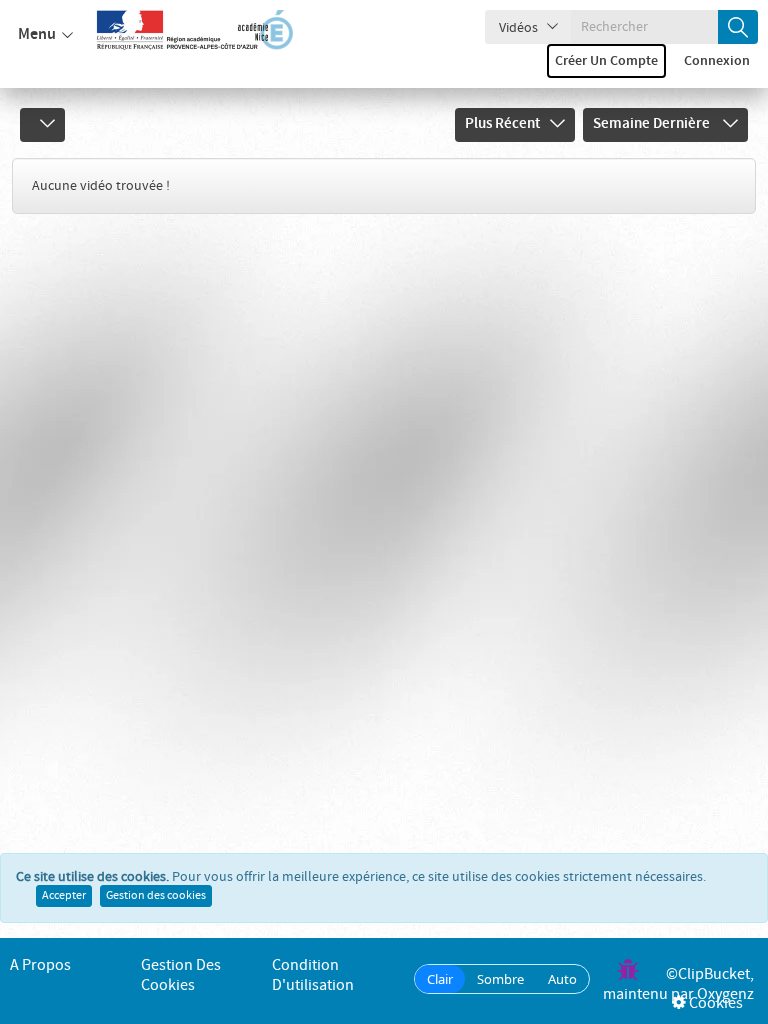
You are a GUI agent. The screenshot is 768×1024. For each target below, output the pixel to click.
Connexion (717, 61)
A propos (40, 965)
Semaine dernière (653, 124)
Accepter (64, 896)
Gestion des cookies (156, 896)
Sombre (500, 979)
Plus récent (502, 124)
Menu (37, 34)
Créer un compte (606, 61)
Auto (562, 979)
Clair (440, 979)
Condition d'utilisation (313, 975)
